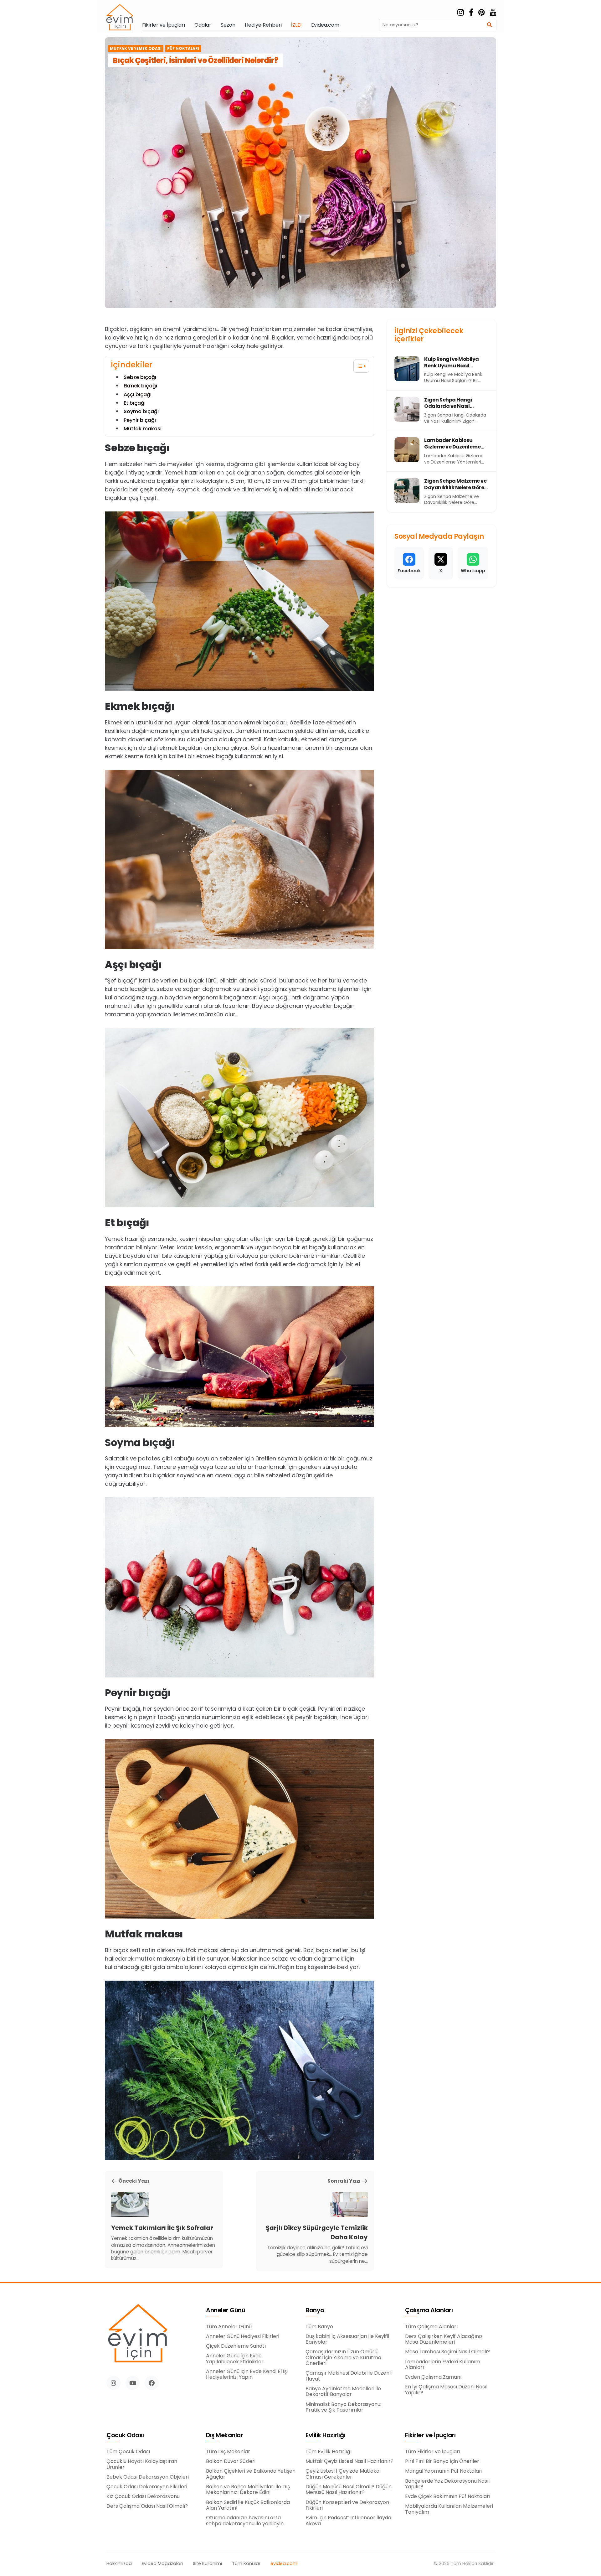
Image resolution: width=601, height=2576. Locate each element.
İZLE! (296, 25)
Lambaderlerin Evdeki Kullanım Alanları (443, 2365)
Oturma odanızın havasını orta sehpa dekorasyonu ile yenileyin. (245, 2521)
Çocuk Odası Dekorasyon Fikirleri (147, 2487)
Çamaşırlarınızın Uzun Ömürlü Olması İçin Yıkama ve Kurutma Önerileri (343, 2358)
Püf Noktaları (183, 49)
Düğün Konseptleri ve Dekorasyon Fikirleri (347, 2505)
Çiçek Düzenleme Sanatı (236, 2346)
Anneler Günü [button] (226, 2311)
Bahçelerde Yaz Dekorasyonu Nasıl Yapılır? (447, 2484)
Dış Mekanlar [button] (224, 2436)
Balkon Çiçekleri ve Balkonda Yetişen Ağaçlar (251, 2474)
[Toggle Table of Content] (358, 366)
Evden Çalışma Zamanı (433, 2377)
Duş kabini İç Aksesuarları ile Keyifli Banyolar (347, 2339)
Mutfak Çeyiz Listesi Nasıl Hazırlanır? (349, 2461)
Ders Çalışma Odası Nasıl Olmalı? (147, 2506)
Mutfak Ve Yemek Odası (136, 49)
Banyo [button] (315, 2311)
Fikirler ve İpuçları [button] (430, 2436)
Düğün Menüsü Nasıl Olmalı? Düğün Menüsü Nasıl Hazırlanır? (349, 2490)
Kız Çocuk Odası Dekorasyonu (143, 2496)
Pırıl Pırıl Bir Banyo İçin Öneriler (442, 2461)
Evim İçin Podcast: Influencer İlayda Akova (348, 2521)
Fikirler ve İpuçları (164, 25)
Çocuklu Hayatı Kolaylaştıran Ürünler (142, 2464)
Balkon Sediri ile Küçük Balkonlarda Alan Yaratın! (248, 2505)
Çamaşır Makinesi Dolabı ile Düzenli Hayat (349, 2376)
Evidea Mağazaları (162, 2564)
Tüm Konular (246, 2564)
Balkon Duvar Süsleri (231, 2461)
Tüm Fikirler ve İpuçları (433, 2452)
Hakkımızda (119, 2564)
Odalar (203, 25)
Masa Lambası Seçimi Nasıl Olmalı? (447, 2352)
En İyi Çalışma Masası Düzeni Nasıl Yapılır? (446, 2390)
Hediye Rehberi (263, 25)
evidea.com (284, 2564)
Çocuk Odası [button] (125, 2436)
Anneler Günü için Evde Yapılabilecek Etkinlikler (235, 2359)
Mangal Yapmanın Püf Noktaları (444, 2471)
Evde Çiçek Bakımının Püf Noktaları (448, 2496)
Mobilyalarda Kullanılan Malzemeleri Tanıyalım (449, 2509)
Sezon (228, 25)
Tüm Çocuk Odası (128, 2452)
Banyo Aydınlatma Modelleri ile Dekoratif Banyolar (343, 2392)
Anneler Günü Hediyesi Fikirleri (243, 2336)
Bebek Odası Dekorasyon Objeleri (148, 2477)
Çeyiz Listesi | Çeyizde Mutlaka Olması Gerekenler (342, 2474)
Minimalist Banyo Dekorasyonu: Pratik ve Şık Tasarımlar (343, 2407)
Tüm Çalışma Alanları (431, 2327)
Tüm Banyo (319, 2327)
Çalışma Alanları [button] (429, 2311)
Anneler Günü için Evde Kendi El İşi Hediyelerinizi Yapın (247, 2374)
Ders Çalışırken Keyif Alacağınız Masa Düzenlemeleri (444, 2339)
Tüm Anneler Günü (229, 2327)
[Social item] (461, 13)
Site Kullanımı (207, 2564)
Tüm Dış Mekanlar (228, 2452)
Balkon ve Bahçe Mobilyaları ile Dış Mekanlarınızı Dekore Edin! (248, 2490)
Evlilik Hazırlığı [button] (325, 2436)
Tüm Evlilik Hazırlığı (329, 2452)
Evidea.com (325, 25)
